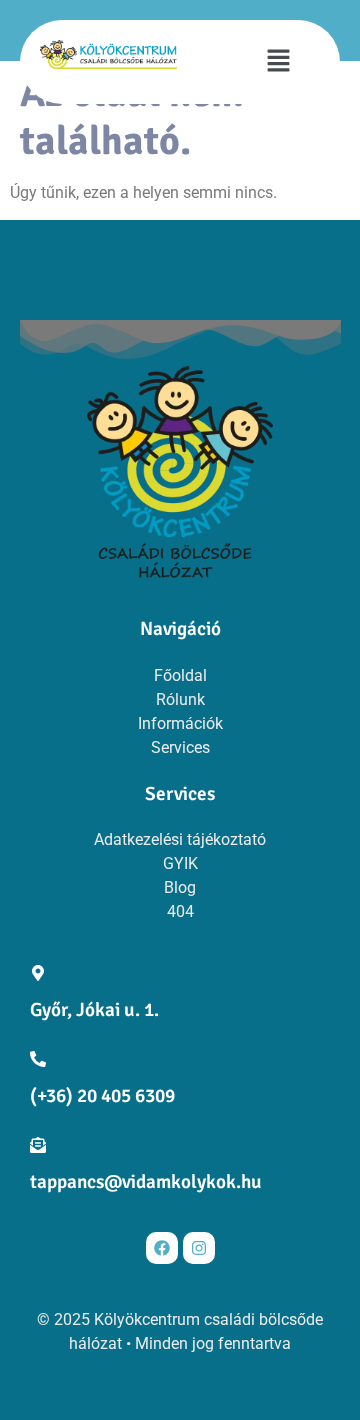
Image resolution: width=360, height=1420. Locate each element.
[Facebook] (162, 1248)
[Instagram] (199, 1248)
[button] (278, 62)
